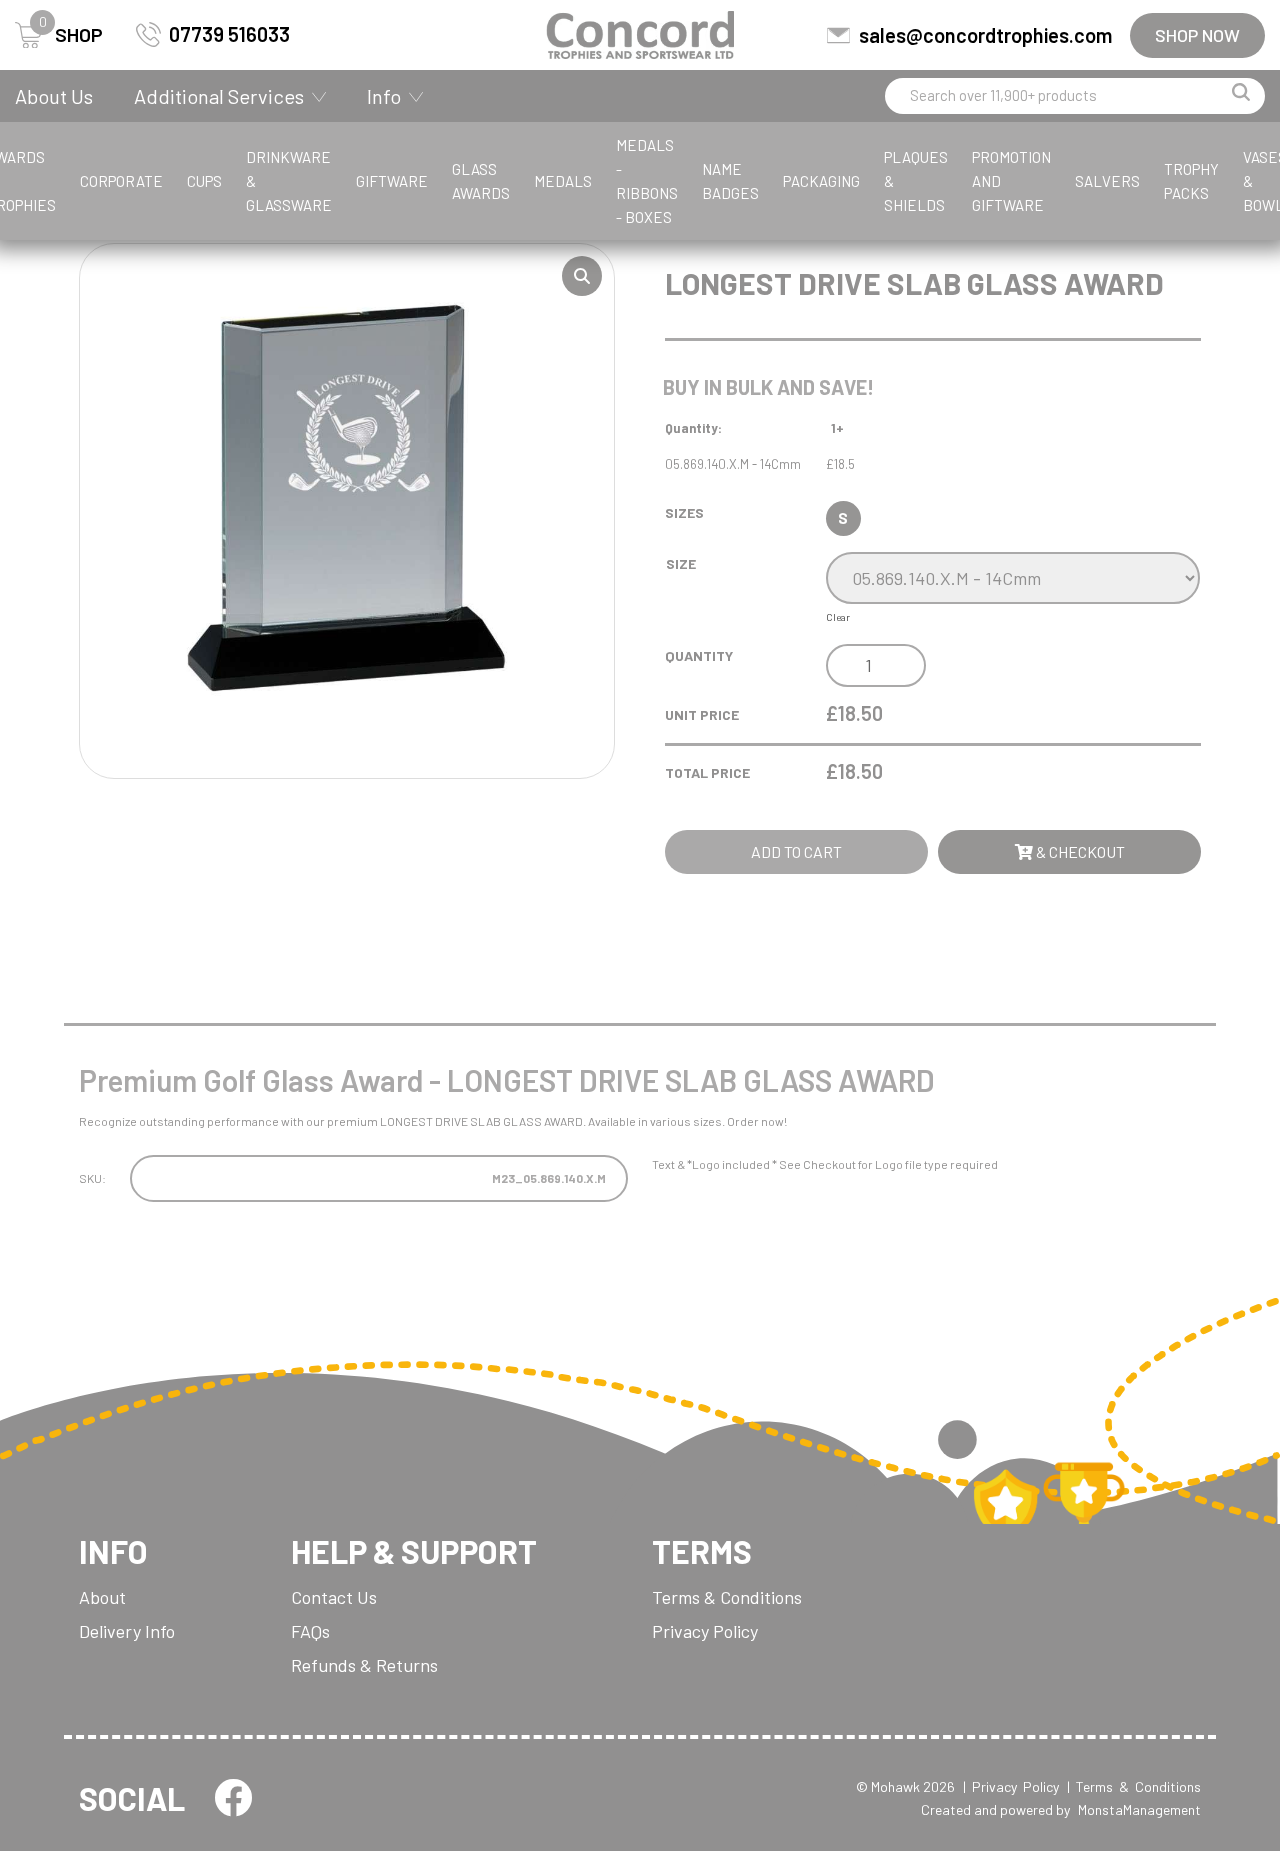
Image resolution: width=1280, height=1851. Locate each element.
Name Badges (730, 181)
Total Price (707, 772)
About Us (54, 96)
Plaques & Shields (916, 181)
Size (681, 563)
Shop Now (1197, 35)
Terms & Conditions (727, 1597)
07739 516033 (229, 34)
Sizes (684, 512)
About (102, 1597)
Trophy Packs (1191, 181)
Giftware (392, 181)
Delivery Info (127, 1631)
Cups (204, 181)
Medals (563, 181)
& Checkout (1079, 851)
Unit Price (702, 714)
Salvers (1107, 181)
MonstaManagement (1139, 1809)
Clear (838, 617)
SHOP (71, 34)
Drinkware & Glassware (289, 181)
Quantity (699, 655)
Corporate (121, 181)
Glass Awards (481, 181)
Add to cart (796, 851)
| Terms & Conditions (1134, 1786)
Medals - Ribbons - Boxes (647, 181)
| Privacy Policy (1011, 1786)
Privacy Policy (705, 1631)
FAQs (310, 1631)
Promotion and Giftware (1011, 181)
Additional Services (219, 96)
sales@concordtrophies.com (985, 35)
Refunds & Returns (364, 1665)
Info (384, 96)
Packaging (821, 181)
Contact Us (334, 1597)
